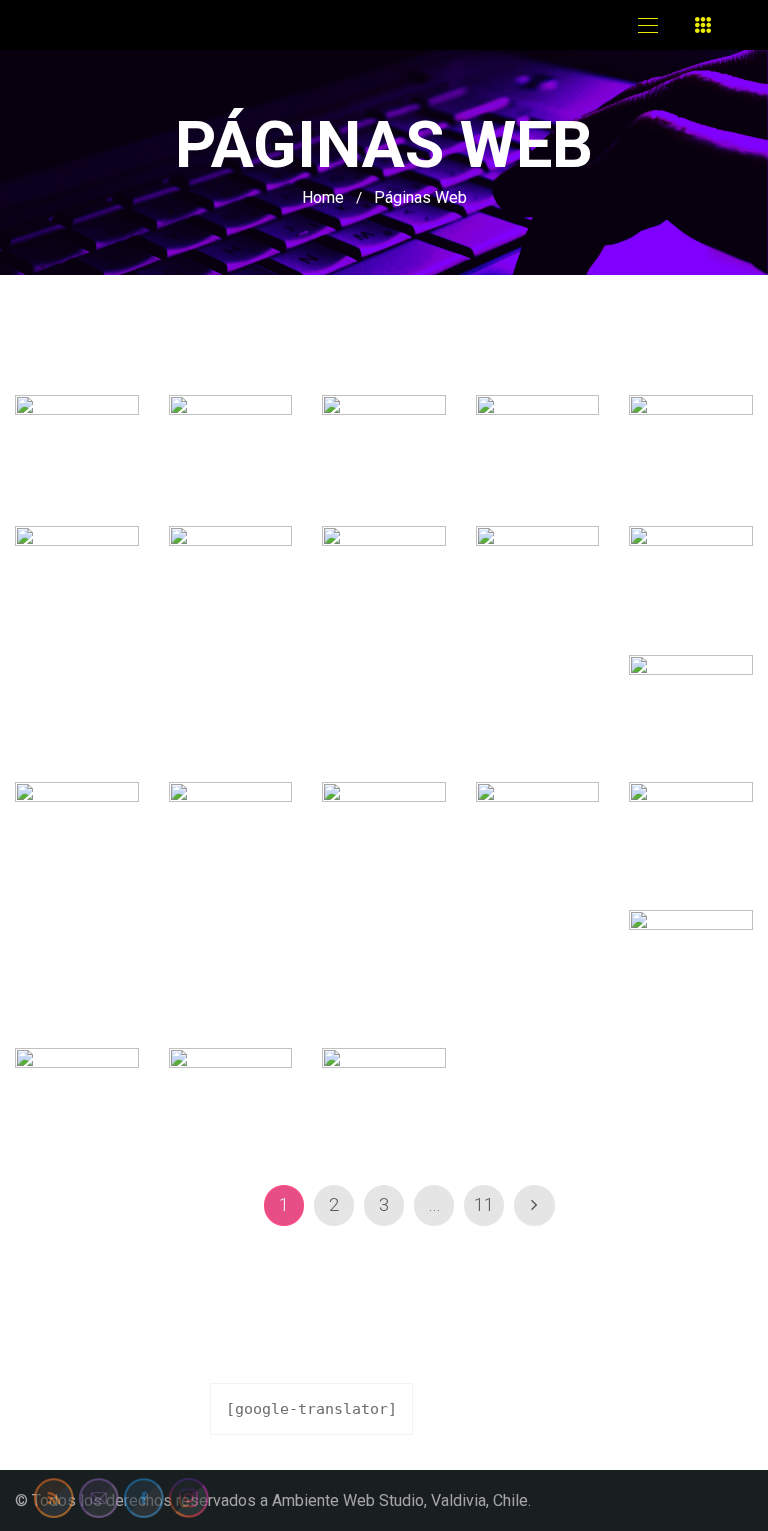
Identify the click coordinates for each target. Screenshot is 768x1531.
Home (323, 197)
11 (484, 1205)
